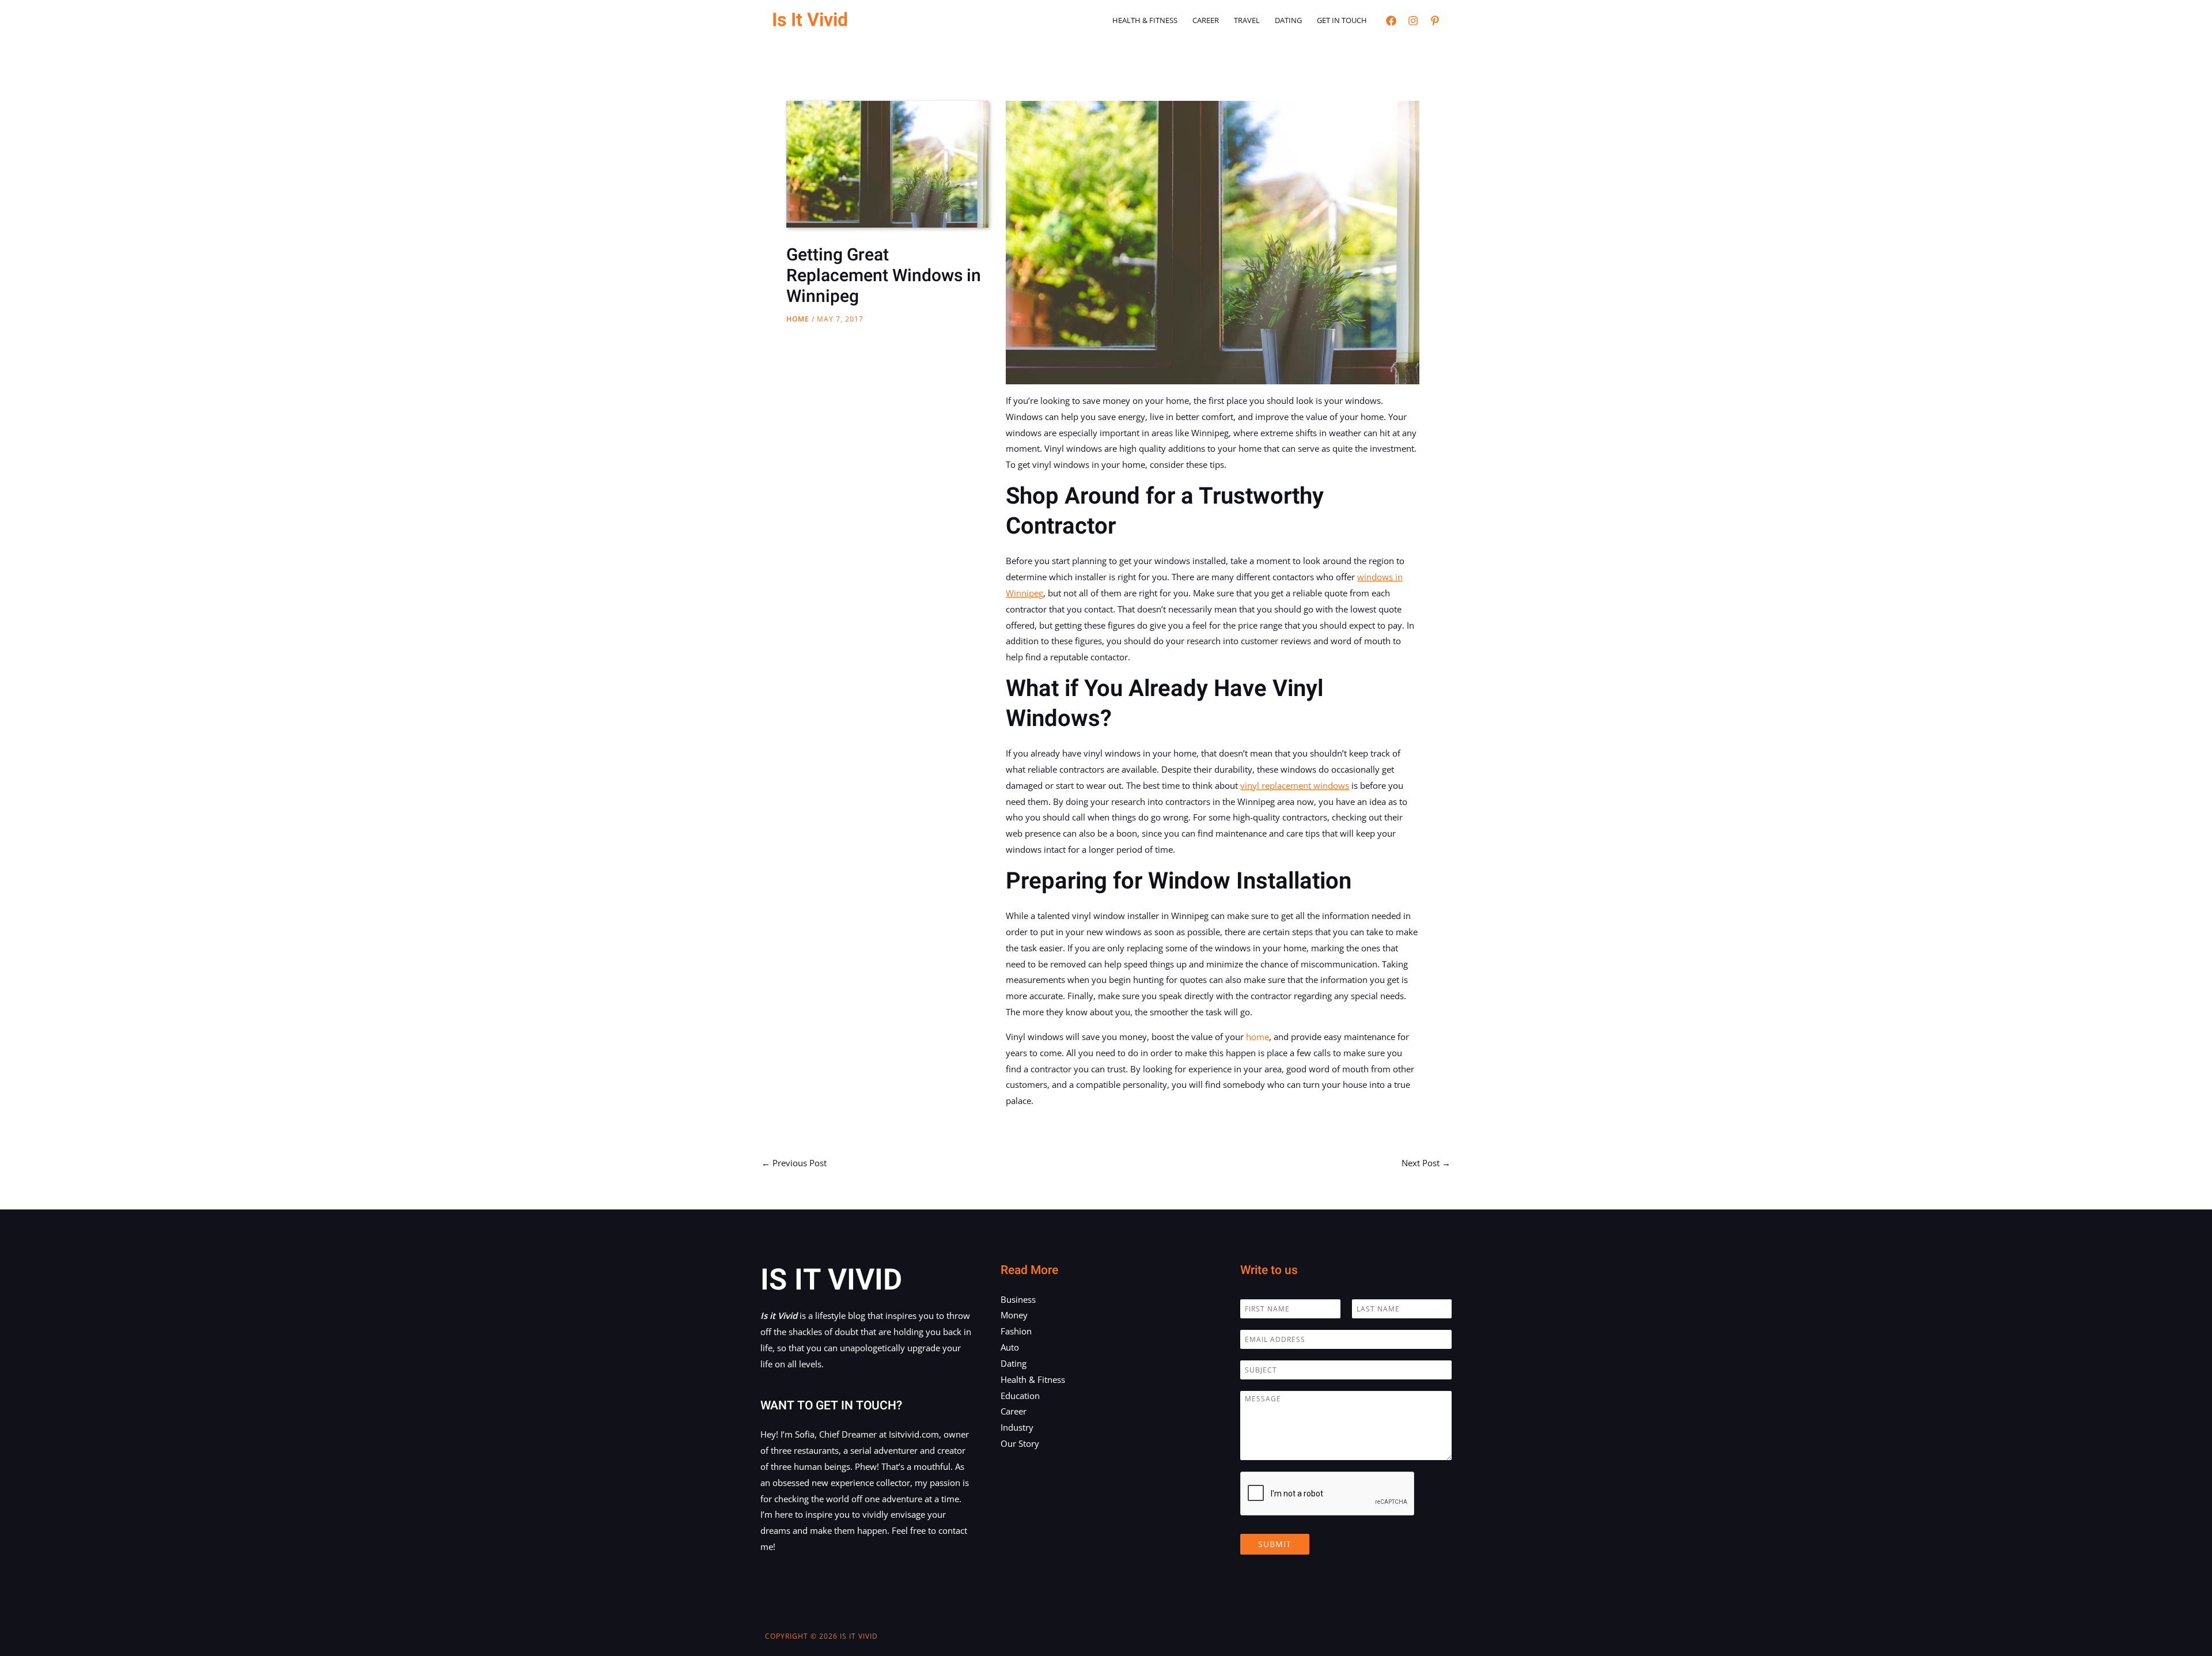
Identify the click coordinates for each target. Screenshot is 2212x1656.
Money (1014, 1315)
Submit (1275, 1544)
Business (1018, 1299)
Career (1206, 20)
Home (798, 319)
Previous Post (794, 1163)
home (1257, 1037)
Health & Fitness (1145, 20)
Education (1020, 1396)
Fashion (1016, 1331)
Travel (1247, 20)
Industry (1017, 1427)
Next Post (1426, 1163)
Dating (1288, 20)
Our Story (1020, 1443)
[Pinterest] (1435, 21)
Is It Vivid (810, 20)
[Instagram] (1413, 21)
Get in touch (1342, 20)
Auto (1010, 1347)
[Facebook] (1391, 21)
